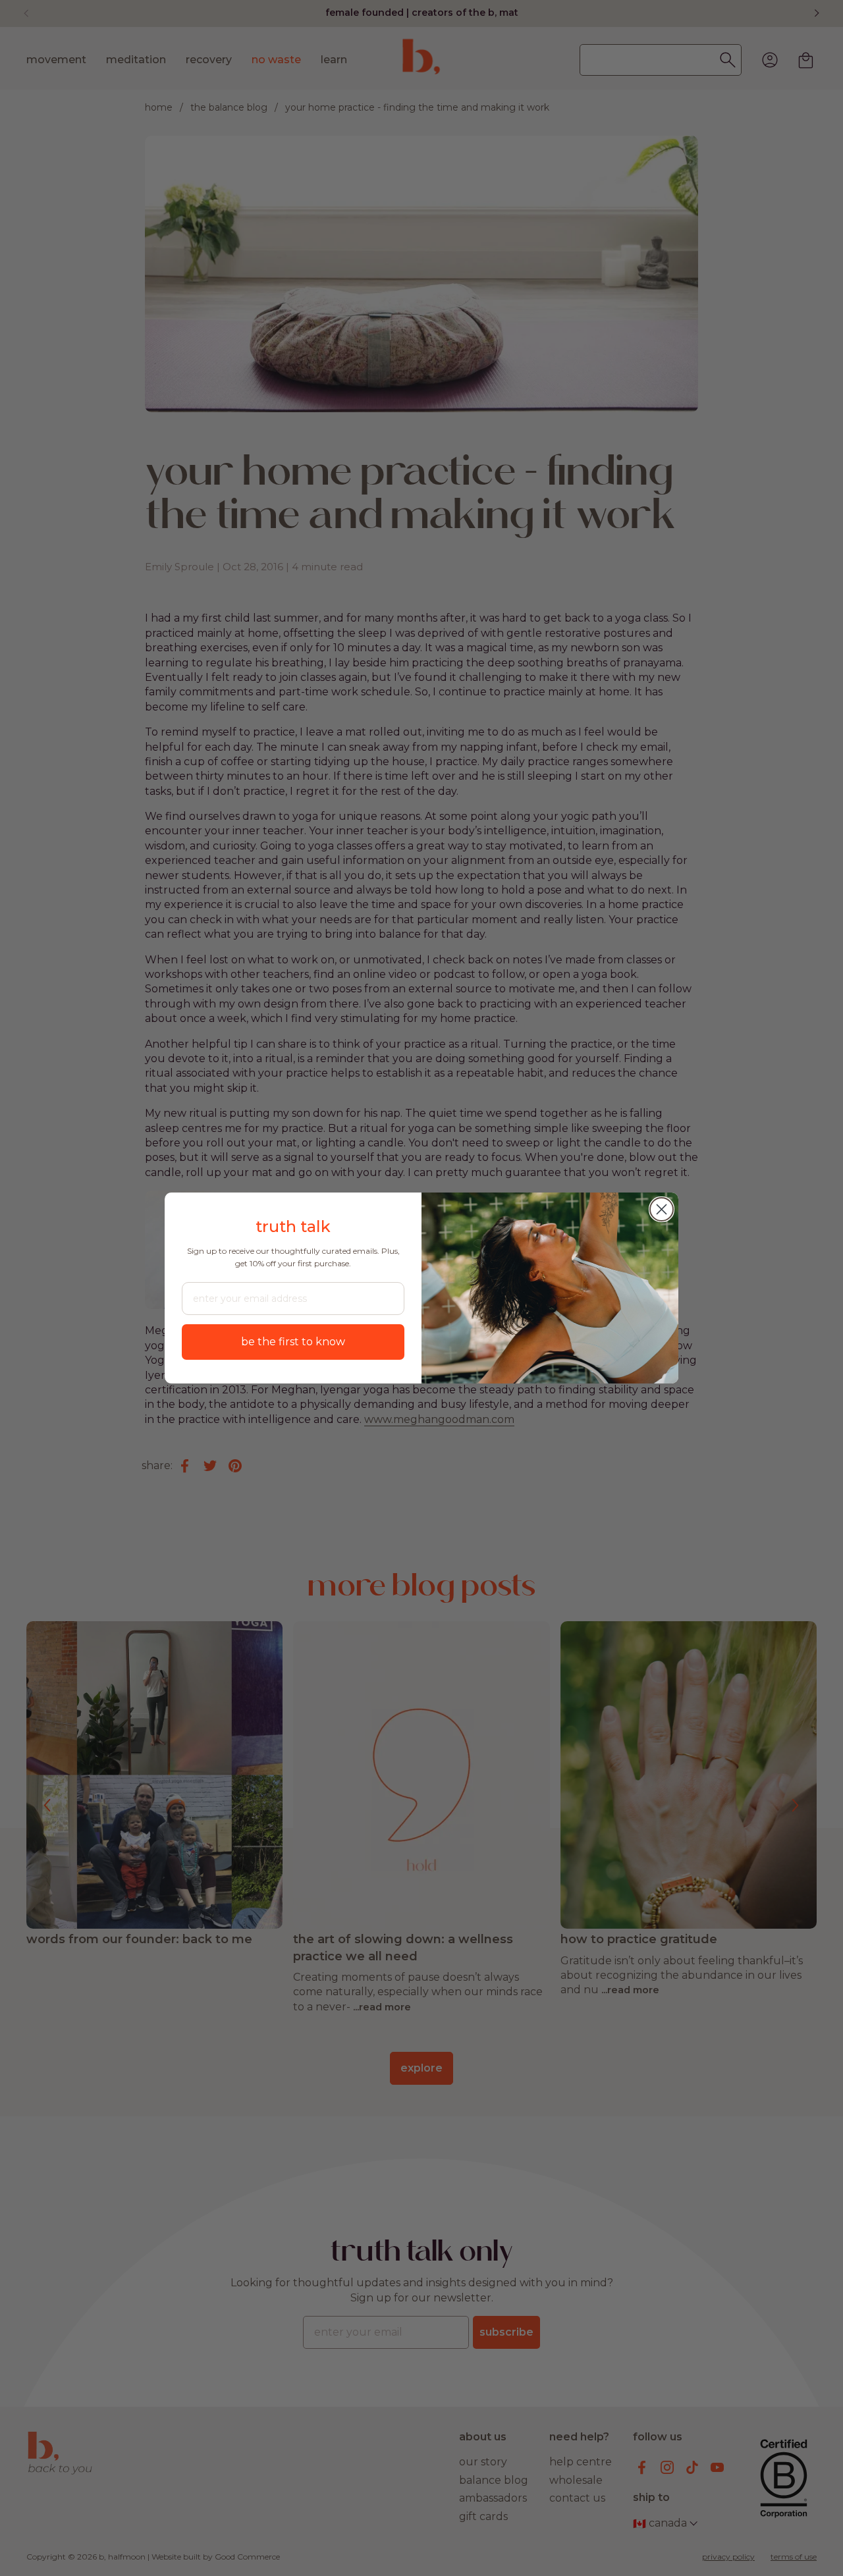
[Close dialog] (662, 1209)
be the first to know (293, 1342)
